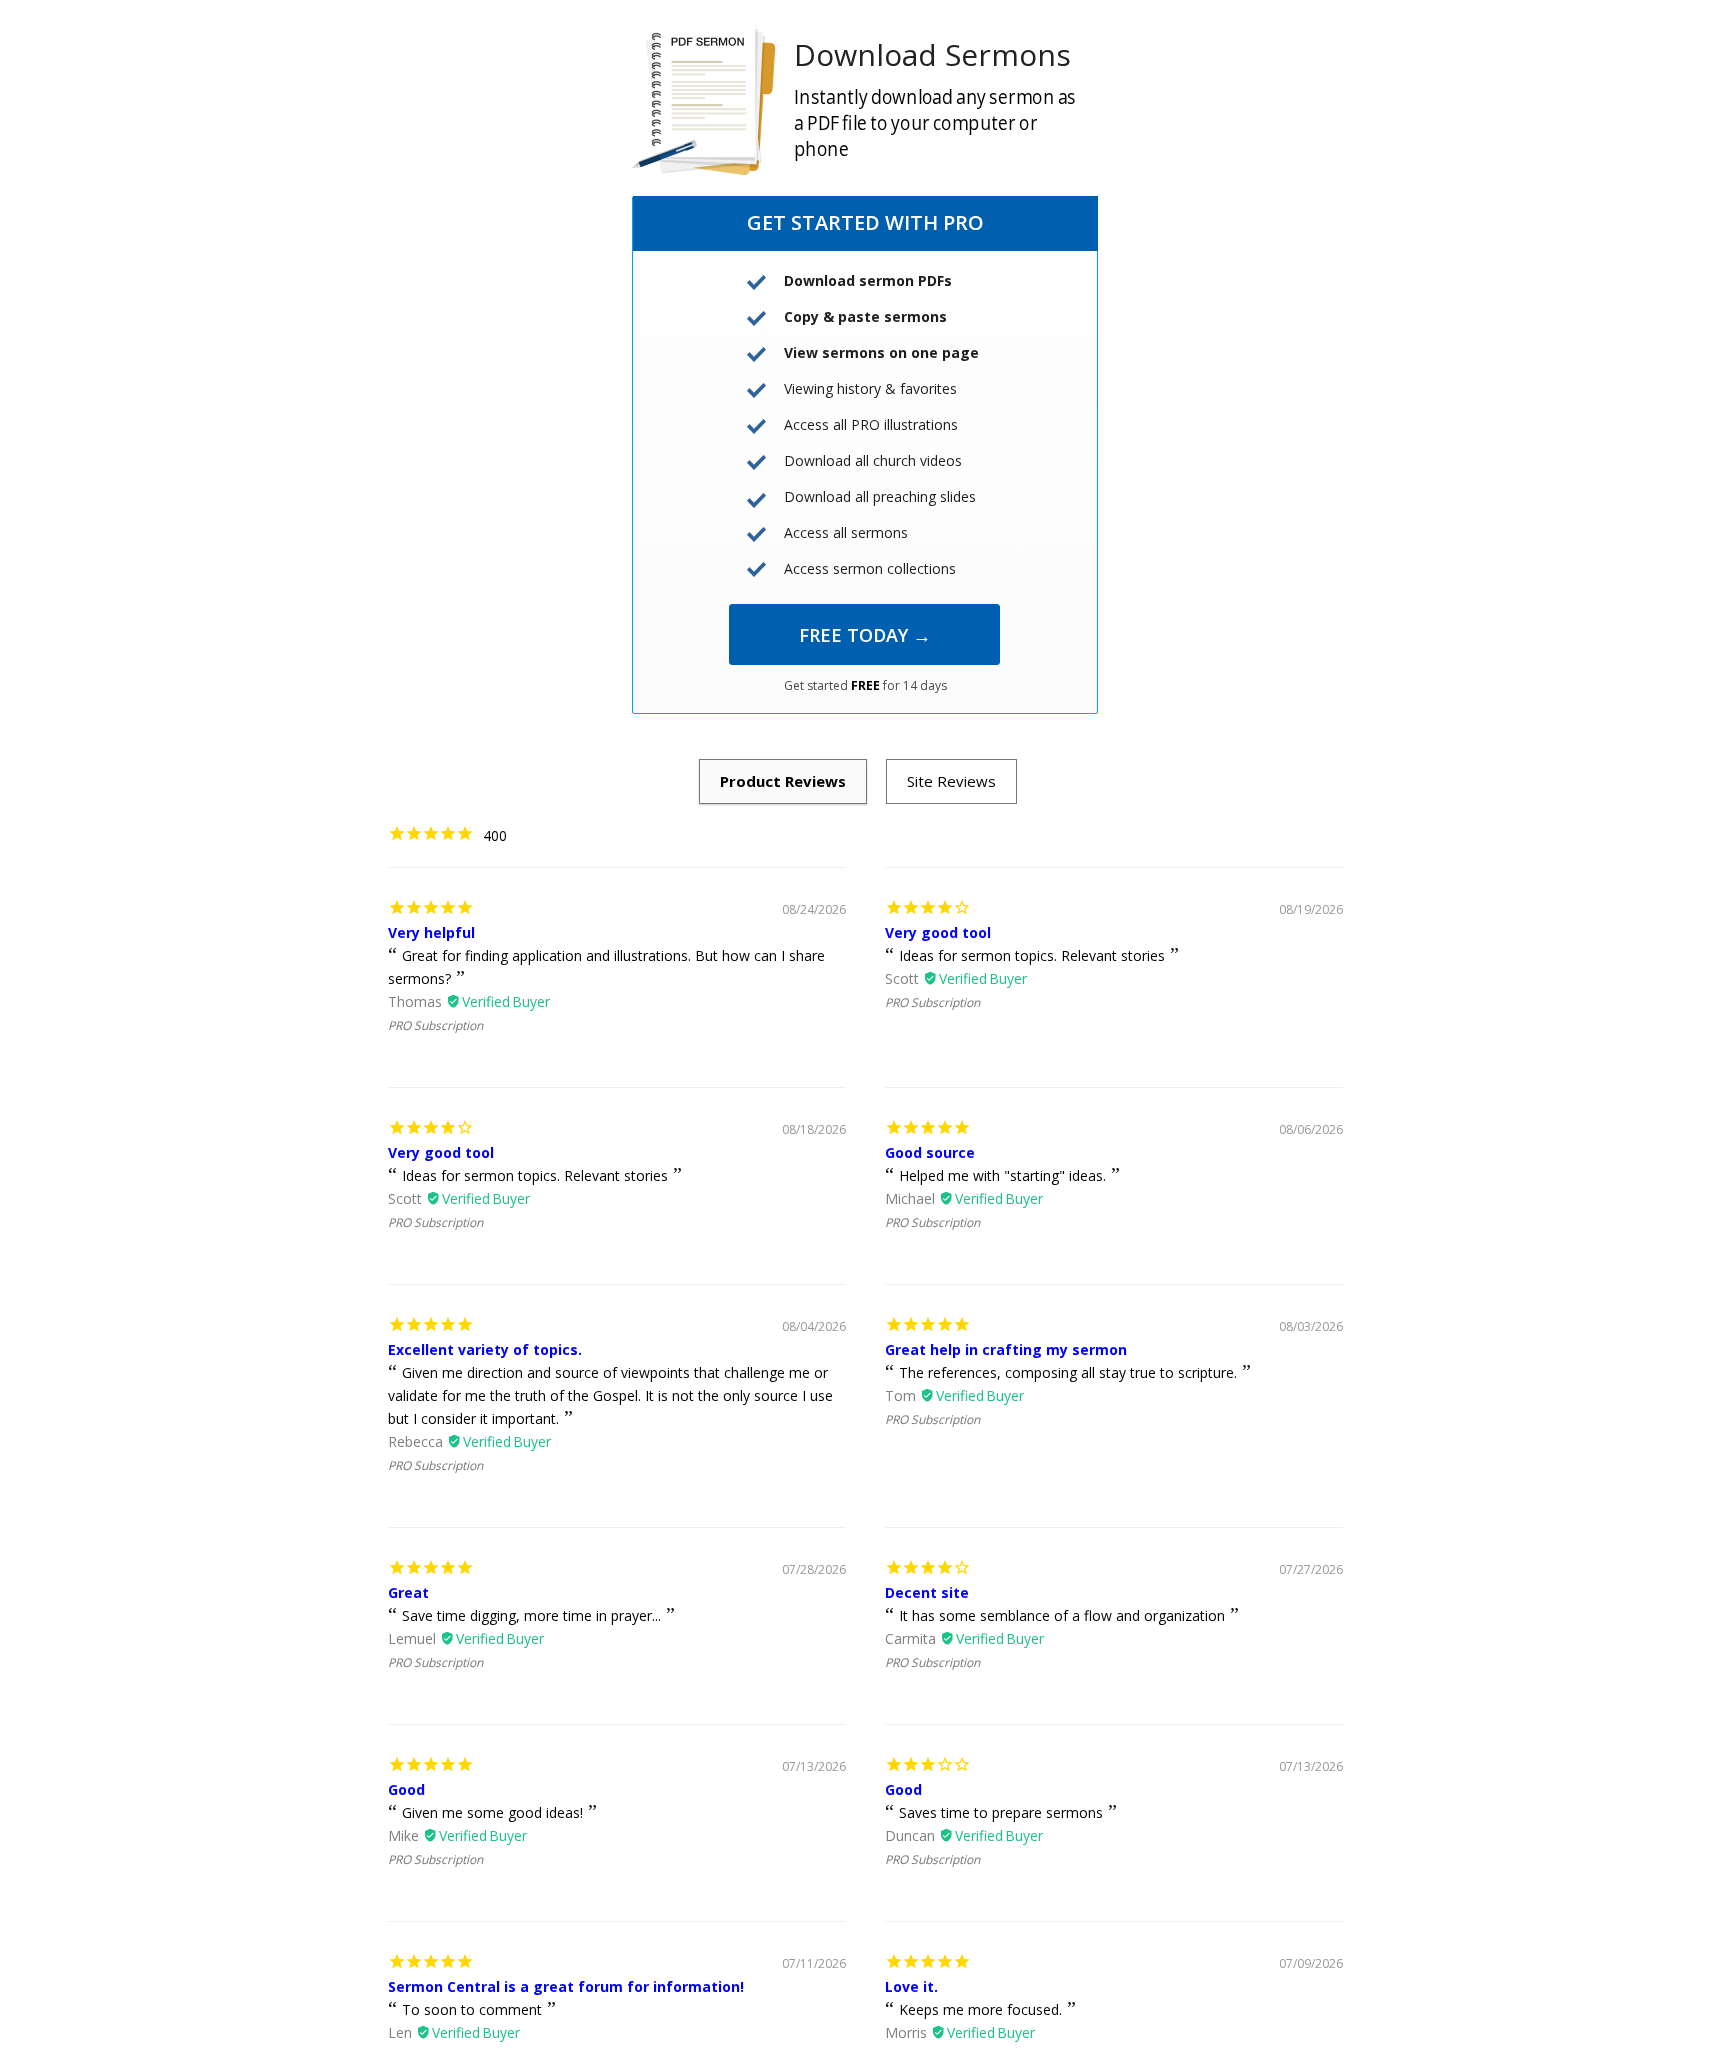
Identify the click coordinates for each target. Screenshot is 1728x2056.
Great (408, 1592)
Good (406, 1789)
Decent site (927, 1592)
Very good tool (938, 932)
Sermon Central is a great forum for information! (566, 1986)
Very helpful (431, 932)
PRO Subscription (435, 1025)
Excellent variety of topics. (485, 1349)
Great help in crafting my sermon (1006, 1349)
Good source (930, 1152)
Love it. (911, 1986)
